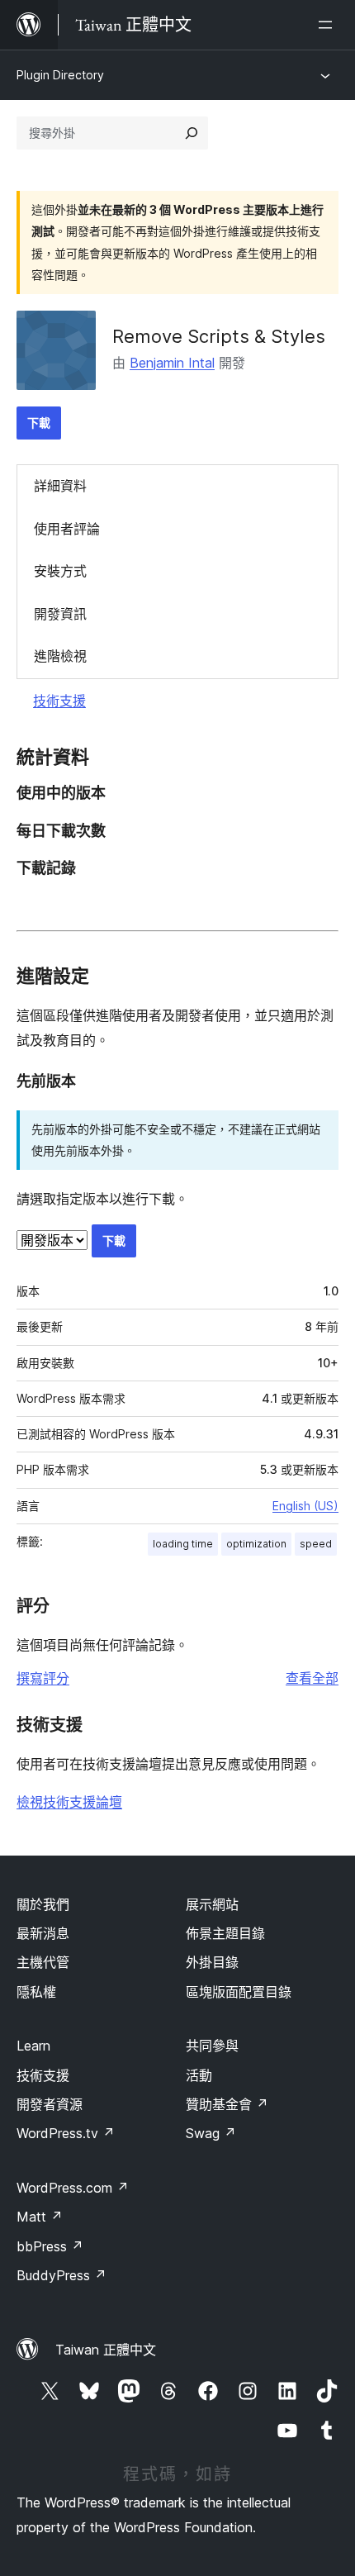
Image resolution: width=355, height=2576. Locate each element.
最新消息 (43, 1933)
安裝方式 (60, 571)
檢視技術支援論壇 (69, 1802)
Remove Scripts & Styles (219, 336)
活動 (199, 2075)
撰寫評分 (43, 1678)
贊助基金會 (227, 2104)
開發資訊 (60, 614)
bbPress (50, 2246)
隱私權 (36, 1992)
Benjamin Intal (172, 363)
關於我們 (43, 1904)
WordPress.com (73, 2188)
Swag (211, 2133)
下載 (39, 423)
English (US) (305, 1506)
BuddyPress (62, 2275)
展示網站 (212, 1904)
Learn (33, 2046)
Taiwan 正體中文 (106, 2350)
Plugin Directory (60, 75)
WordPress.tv (66, 2133)
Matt (40, 2217)
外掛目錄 (212, 1962)
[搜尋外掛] (192, 133)
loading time (183, 1544)
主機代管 (43, 1962)
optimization (256, 1544)
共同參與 (212, 2046)
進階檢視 (60, 656)
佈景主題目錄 (225, 1933)
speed (316, 1544)
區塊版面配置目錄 (239, 1992)
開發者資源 (50, 2104)
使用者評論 (67, 529)
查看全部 (312, 1678)
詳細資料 (60, 486)
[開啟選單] (329, 25)
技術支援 (59, 701)
